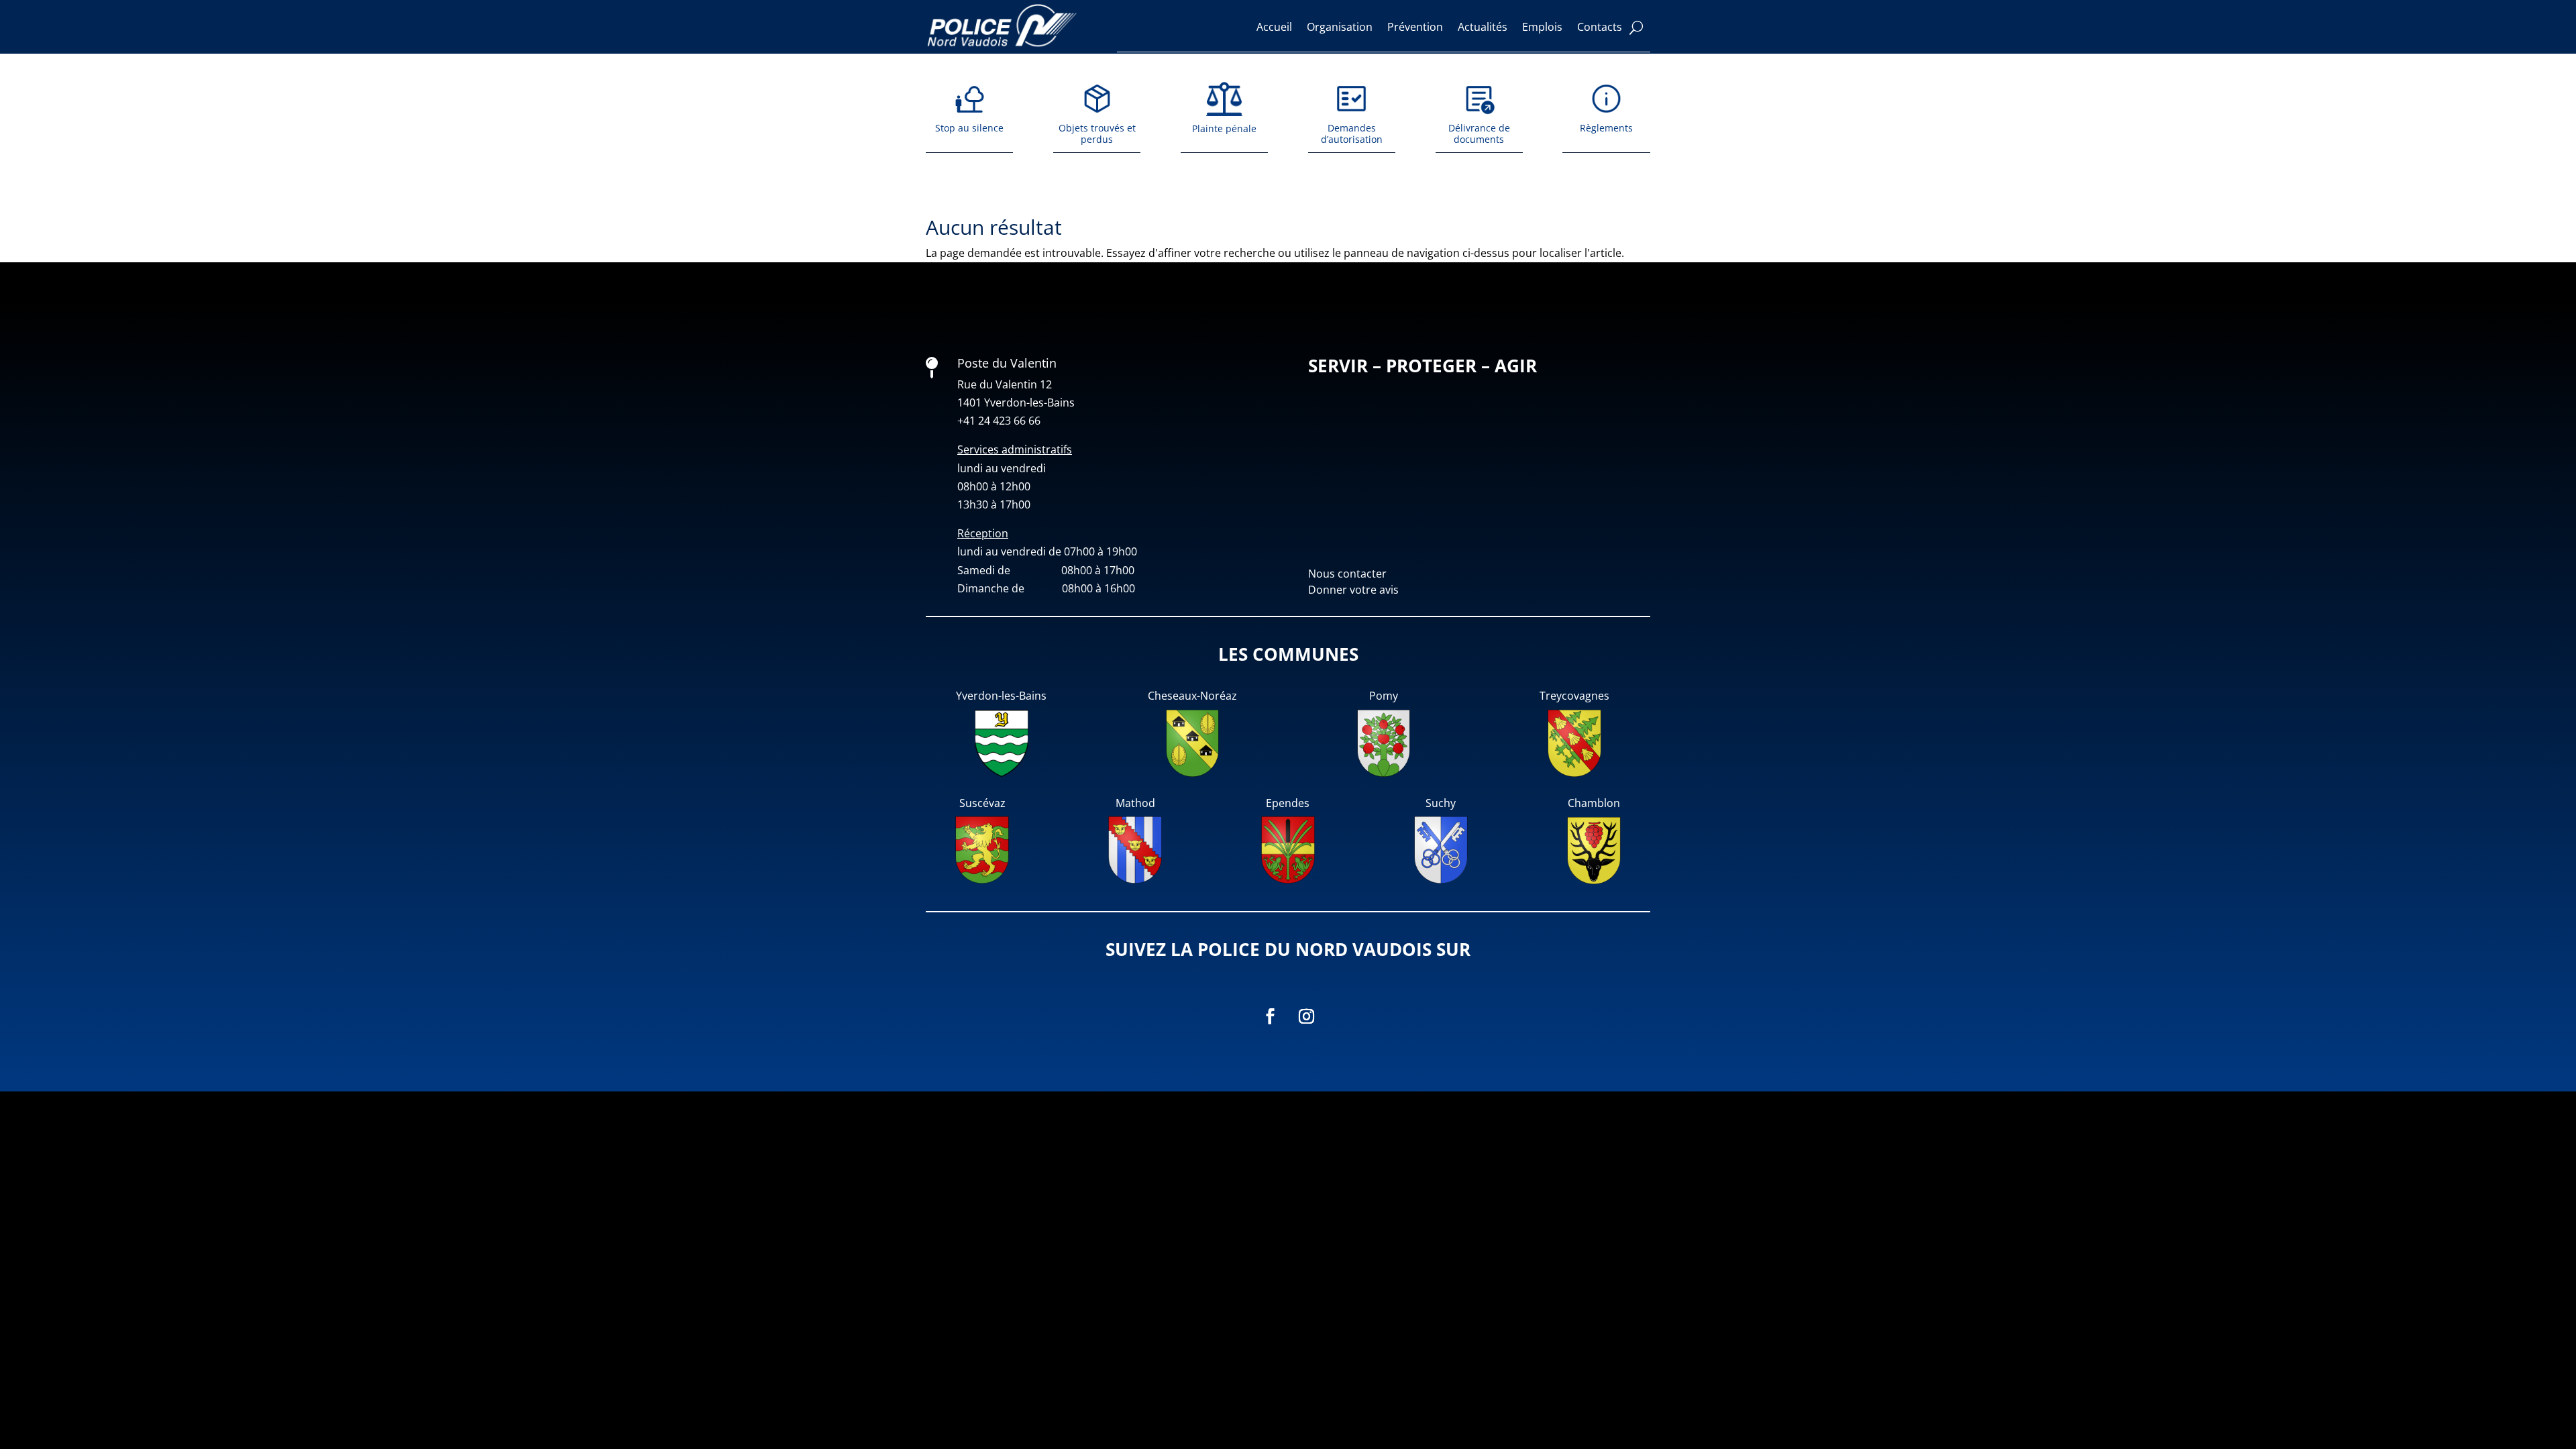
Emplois (1542, 27)
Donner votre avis (1353, 590)
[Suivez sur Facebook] (1270, 1016)
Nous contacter (1347, 574)
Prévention (1415, 27)
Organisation (1340, 27)
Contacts (1600, 27)
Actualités (1483, 27)
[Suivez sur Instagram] (1306, 1016)
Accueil (1274, 27)
